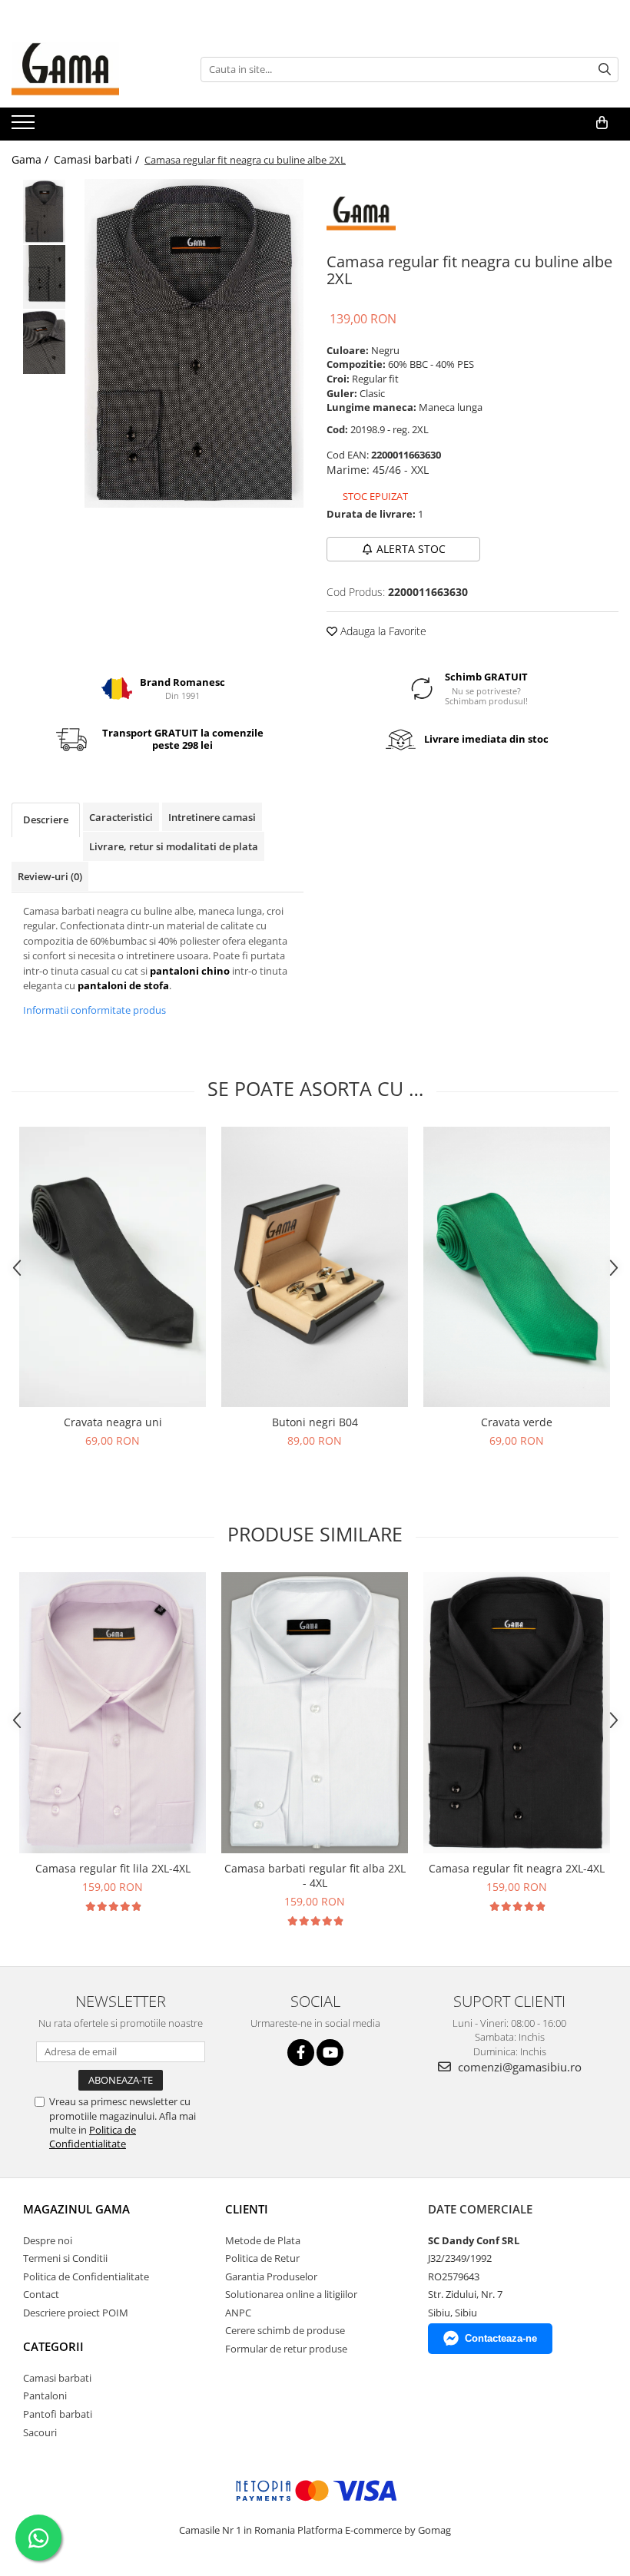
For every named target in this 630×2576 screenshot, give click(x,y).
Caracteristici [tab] (121, 817)
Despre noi (48, 2240)
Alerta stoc (411, 549)
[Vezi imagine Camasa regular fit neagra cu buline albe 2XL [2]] (44, 342)
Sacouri (40, 2432)
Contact (41, 2294)
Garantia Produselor (271, 2276)
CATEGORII (53, 2346)
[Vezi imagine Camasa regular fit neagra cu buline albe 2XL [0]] (44, 212)
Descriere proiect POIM (76, 2313)
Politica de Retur (262, 2258)
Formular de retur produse (286, 2349)
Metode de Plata (263, 2240)
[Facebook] (301, 2053)
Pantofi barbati (58, 2414)
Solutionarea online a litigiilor (291, 2294)
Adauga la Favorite (382, 631)
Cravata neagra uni (113, 1422)
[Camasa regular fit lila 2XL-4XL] (113, 1713)
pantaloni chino (190, 971)
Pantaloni (45, 2396)
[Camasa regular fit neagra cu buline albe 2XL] (194, 343)
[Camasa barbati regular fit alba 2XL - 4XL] (315, 1713)
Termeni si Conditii (65, 2258)
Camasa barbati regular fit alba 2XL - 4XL (315, 1876)
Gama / (31, 159)
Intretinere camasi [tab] (212, 817)
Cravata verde (517, 1422)
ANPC (238, 2313)
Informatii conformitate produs (94, 1010)
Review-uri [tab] (50, 876)
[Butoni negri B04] (315, 1267)
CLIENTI (247, 2209)
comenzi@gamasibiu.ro (518, 2067)
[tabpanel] (194, 343)
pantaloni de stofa (123, 985)
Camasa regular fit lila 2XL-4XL (113, 1868)
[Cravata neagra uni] (113, 1267)
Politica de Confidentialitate (93, 2137)
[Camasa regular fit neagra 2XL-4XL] (517, 1713)
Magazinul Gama (76, 2209)
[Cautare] (605, 70)
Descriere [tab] (46, 819)
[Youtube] (330, 2053)
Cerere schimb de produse (285, 2330)
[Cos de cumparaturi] (602, 123)
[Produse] (25, 127)
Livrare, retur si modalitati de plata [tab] (174, 846)
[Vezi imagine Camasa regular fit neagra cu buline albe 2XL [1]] (44, 277)
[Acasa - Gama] (88, 69)
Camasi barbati (57, 2378)
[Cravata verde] (517, 1267)
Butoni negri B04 (315, 1422)
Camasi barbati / (98, 159)
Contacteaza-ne (501, 2338)
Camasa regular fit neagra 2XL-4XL (517, 1868)
